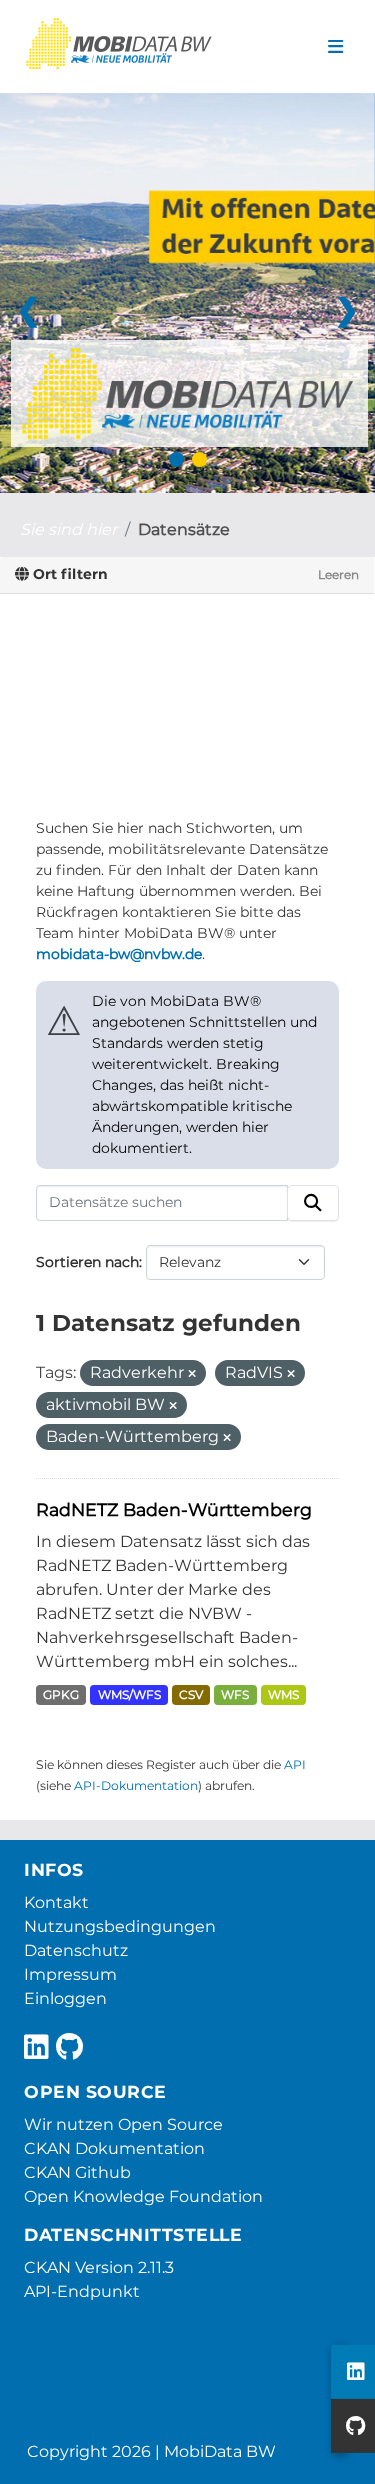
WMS (283, 1694)
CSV (191, 1694)
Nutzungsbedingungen (120, 1926)
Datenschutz (76, 1950)
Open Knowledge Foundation (143, 2196)
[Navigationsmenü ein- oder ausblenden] (335, 47)
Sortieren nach (87, 1262)
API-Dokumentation (136, 1785)
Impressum (70, 1974)
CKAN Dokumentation (114, 2148)
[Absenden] (313, 1203)
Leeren (338, 574)
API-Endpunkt (82, 2291)
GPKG (61, 1694)
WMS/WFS (129, 1694)
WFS (235, 1694)
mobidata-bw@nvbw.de (119, 954)
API (295, 1764)
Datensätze (184, 529)
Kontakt (56, 1902)
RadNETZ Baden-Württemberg (174, 1509)
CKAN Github (77, 2172)
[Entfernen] (192, 1374)
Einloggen (65, 1998)
